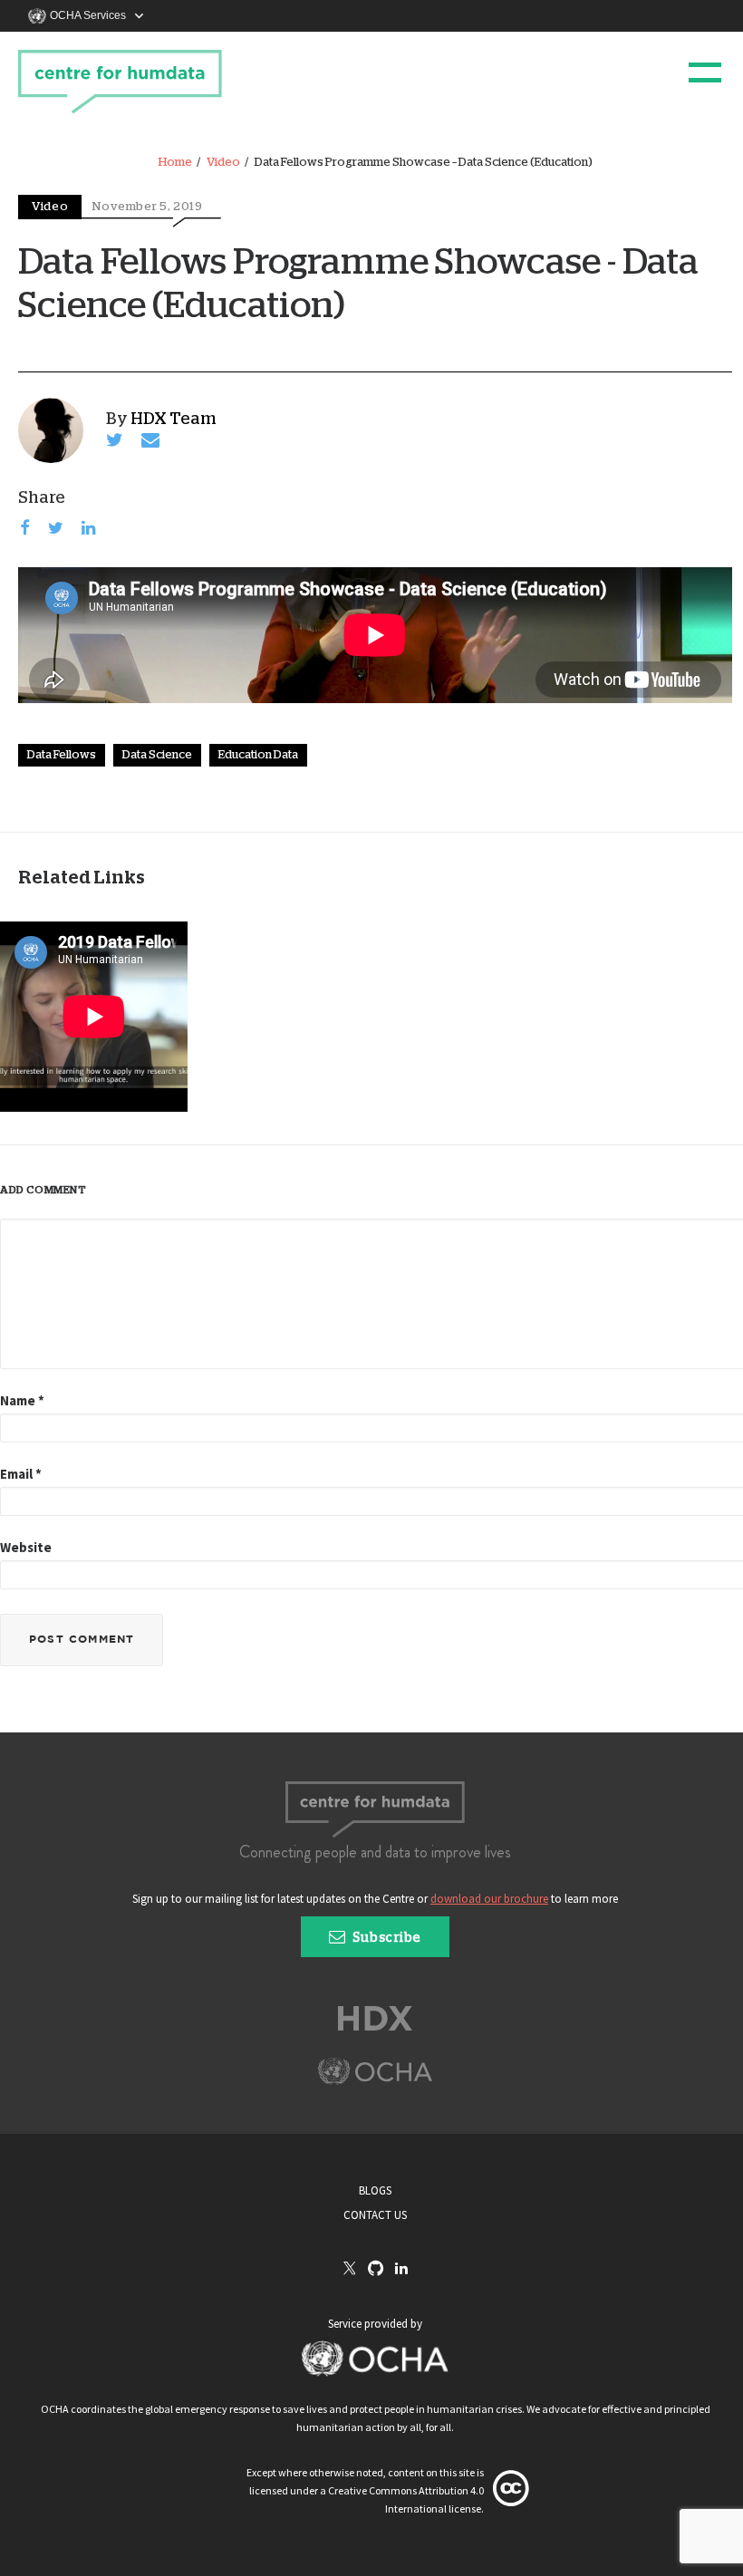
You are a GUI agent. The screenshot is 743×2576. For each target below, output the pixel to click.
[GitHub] (376, 2269)
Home (175, 163)
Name (22, 1400)
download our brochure (489, 1899)
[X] (350, 2270)
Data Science (157, 755)
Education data (258, 755)
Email (21, 1474)
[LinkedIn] (401, 2269)
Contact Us (375, 2215)
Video (223, 163)
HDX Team (174, 420)
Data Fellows (62, 755)
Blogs (375, 2190)
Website (26, 1547)
